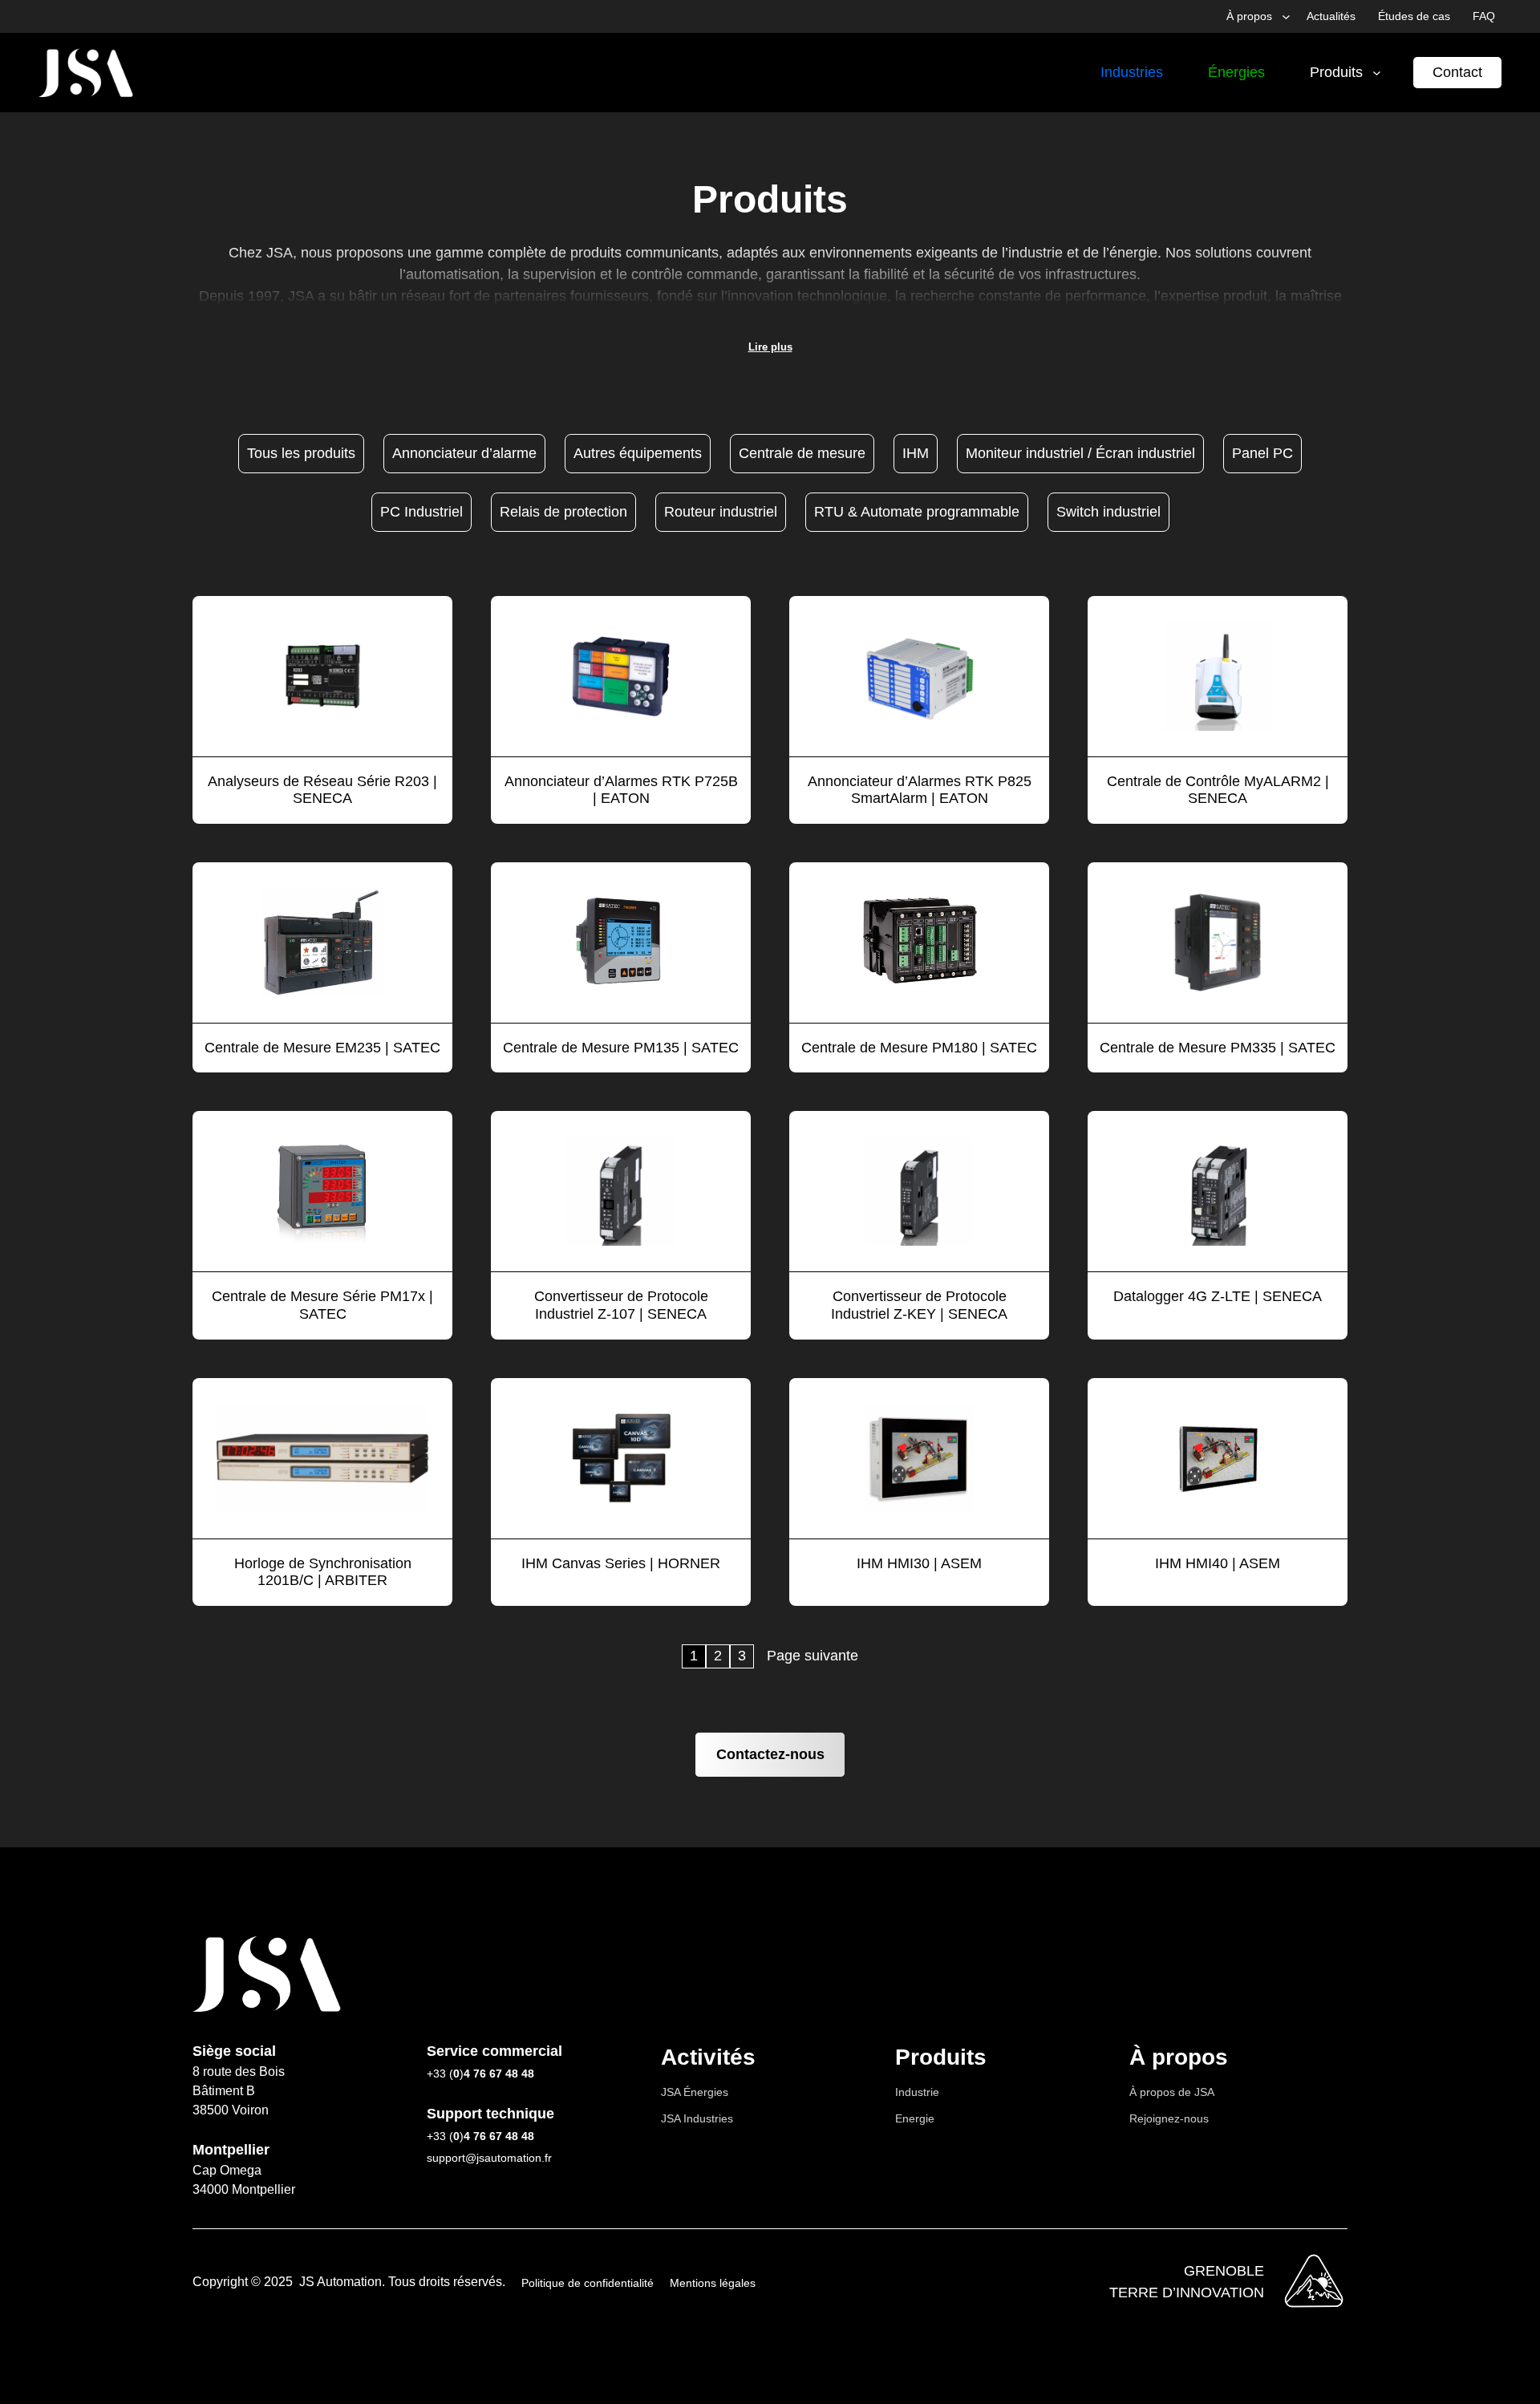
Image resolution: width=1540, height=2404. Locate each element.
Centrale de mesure (802, 453)
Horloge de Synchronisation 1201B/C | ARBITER (323, 1572)
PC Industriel (421, 512)
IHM (916, 453)
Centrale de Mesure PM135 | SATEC (621, 1048)
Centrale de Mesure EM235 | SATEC (322, 1048)
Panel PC (1262, 453)
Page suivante (813, 1656)
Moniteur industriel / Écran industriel (1080, 453)
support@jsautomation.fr (489, 2158)
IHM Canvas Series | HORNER (621, 1563)
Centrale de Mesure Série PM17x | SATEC (322, 1305)
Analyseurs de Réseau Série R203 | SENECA (322, 790)
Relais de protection (563, 512)
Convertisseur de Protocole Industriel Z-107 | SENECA (621, 1305)
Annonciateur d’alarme (464, 453)
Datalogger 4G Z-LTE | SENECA (1218, 1296)
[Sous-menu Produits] (1377, 73)
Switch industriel (1108, 512)
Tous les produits (301, 453)
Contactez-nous (770, 1754)
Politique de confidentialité (588, 2283)
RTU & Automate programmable (917, 512)
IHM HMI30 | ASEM (919, 1563)
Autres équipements (638, 453)
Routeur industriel (721, 512)
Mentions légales (713, 2283)
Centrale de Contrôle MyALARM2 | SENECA (1218, 790)
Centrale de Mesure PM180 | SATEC (919, 1048)
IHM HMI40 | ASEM (1218, 1563)
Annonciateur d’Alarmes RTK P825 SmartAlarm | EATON (920, 790)
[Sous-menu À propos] (1286, 16)
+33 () (480, 2074)
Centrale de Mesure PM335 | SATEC (1218, 1048)
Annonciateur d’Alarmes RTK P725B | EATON (621, 790)
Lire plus (770, 347)
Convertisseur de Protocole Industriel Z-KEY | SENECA (919, 1305)
